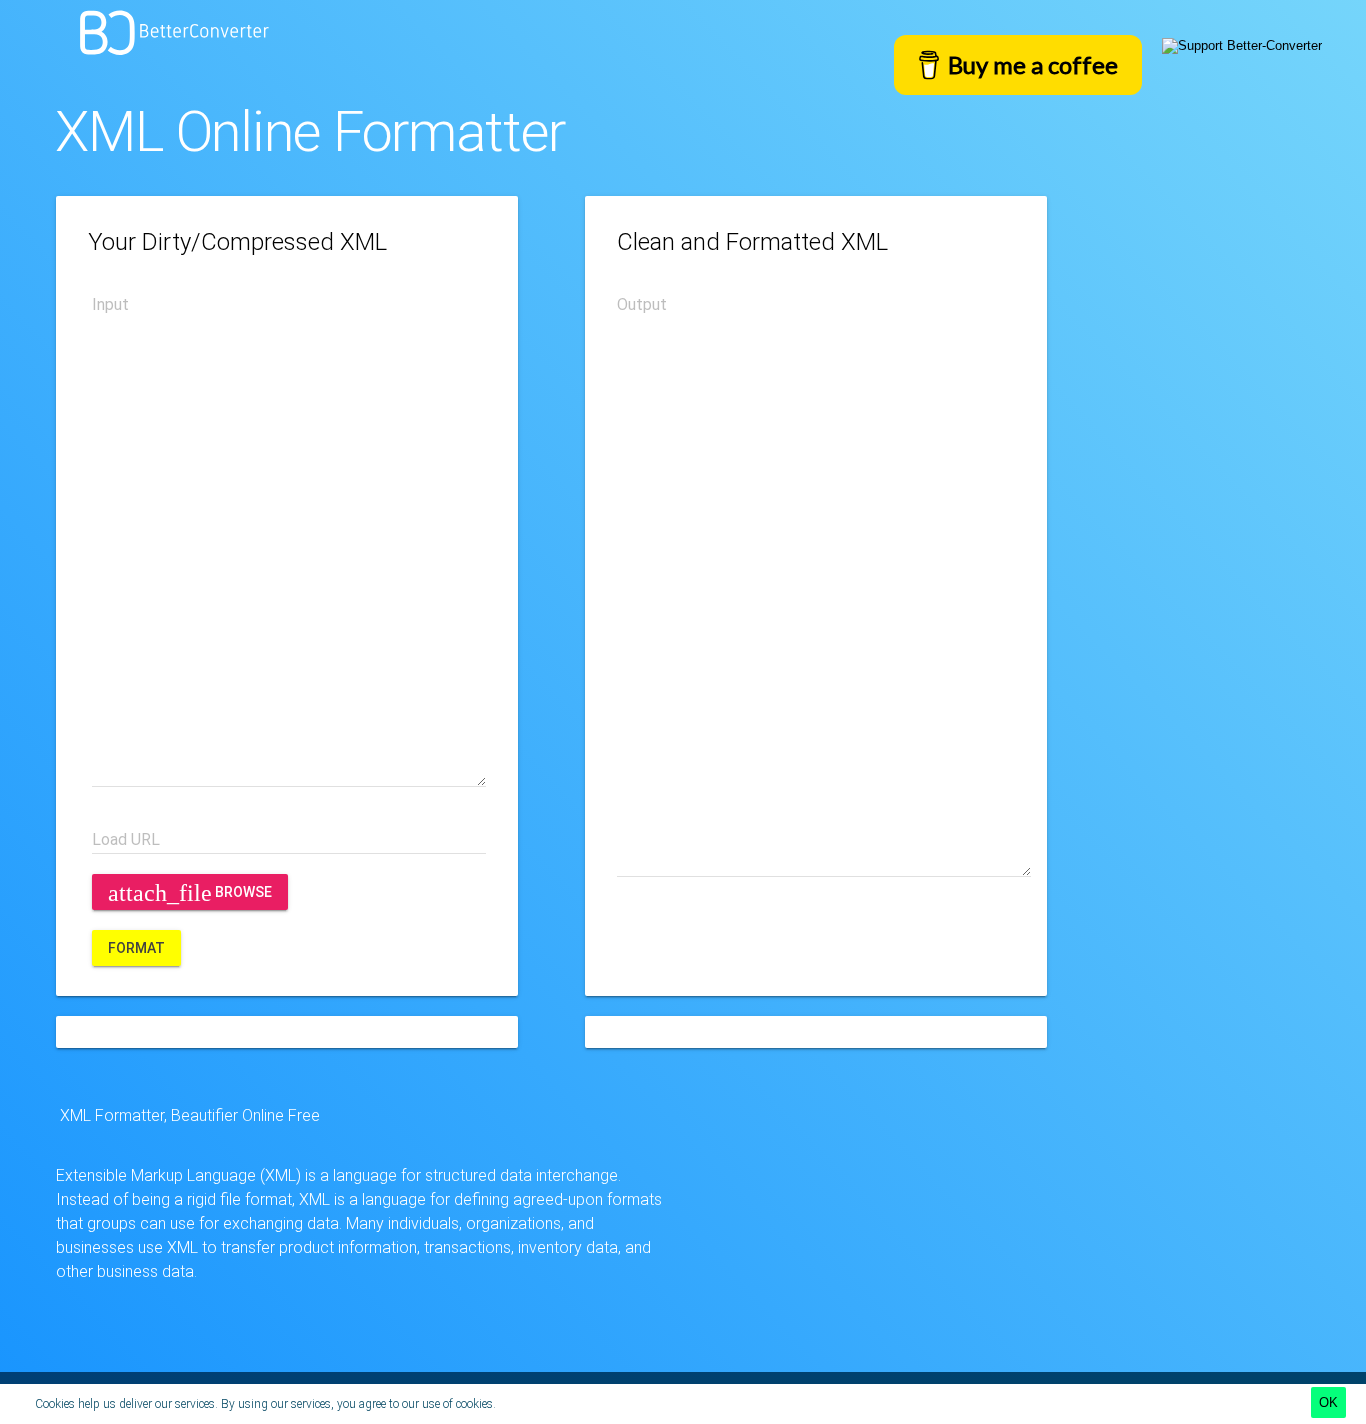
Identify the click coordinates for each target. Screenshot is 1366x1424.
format (136, 948)
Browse (190, 893)
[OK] (1328, 1402)
